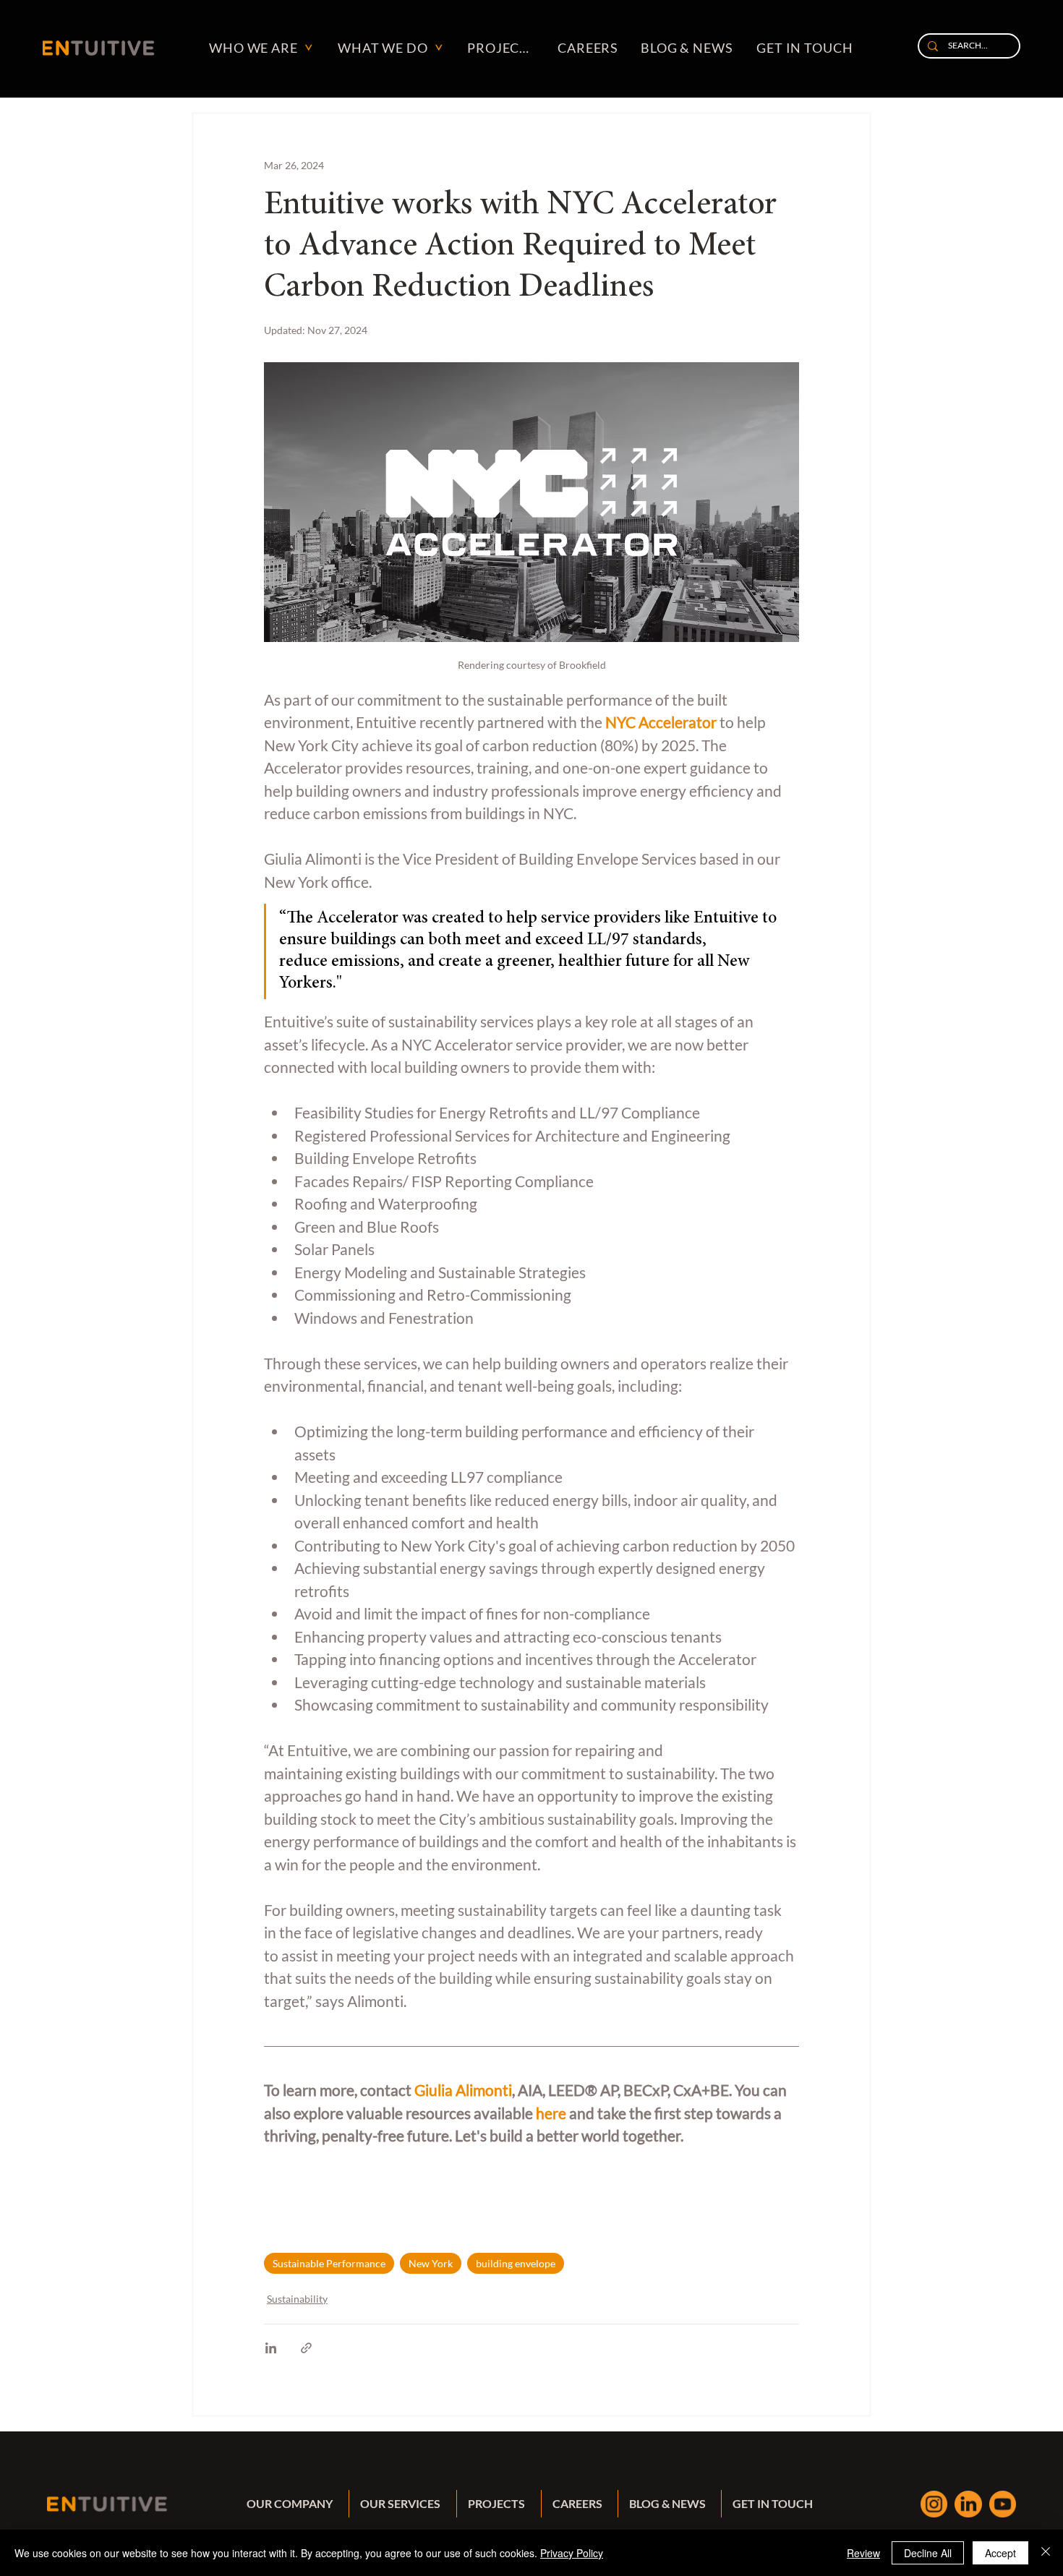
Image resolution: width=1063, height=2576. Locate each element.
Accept (1000, 2553)
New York (431, 2263)
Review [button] (863, 2553)
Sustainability (297, 2299)
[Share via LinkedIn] (271, 2348)
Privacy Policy (572, 2553)
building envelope (516, 2263)
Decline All (928, 2553)
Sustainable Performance (329, 2263)
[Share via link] (306, 2348)
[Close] (1046, 2553)
